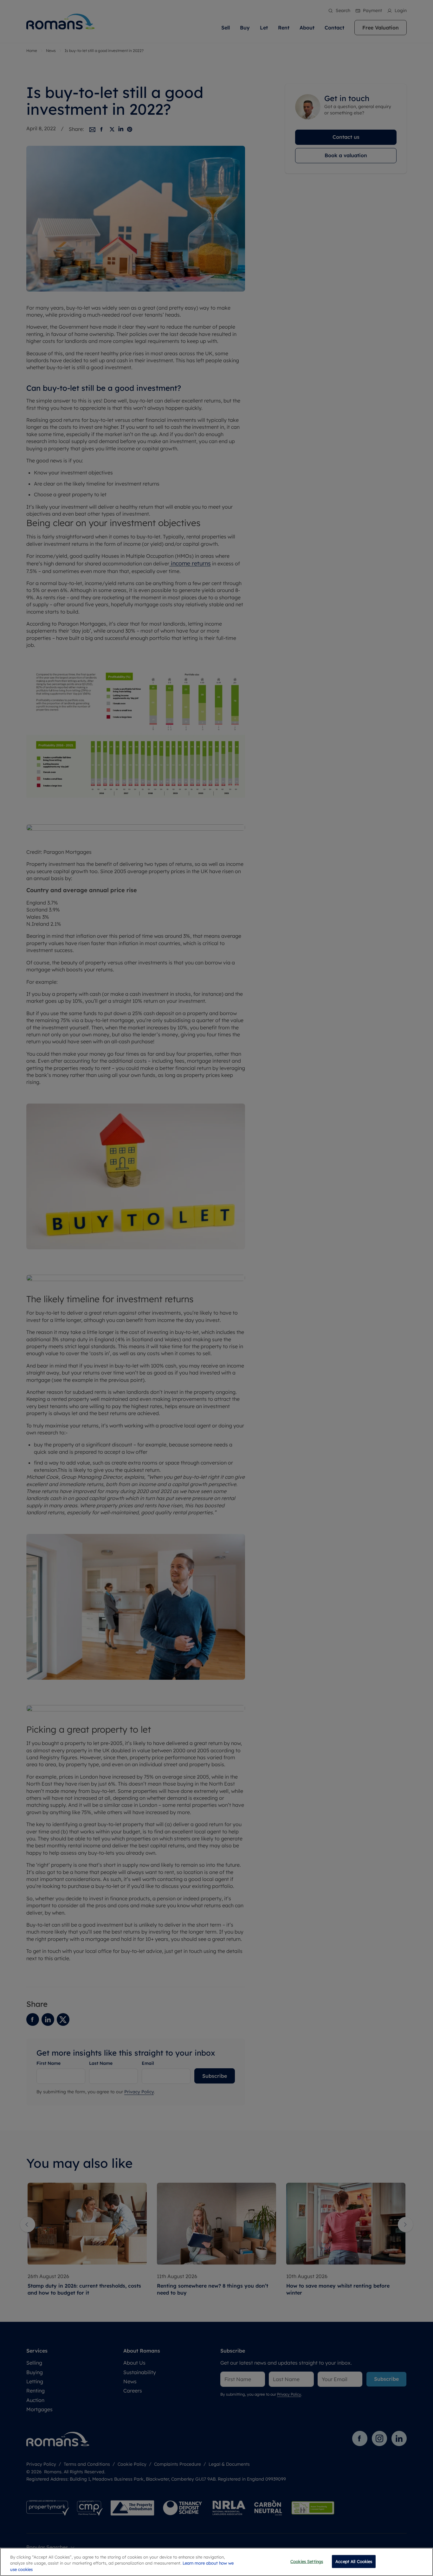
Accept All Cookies (354, 2561)
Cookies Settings (307, 2561)
